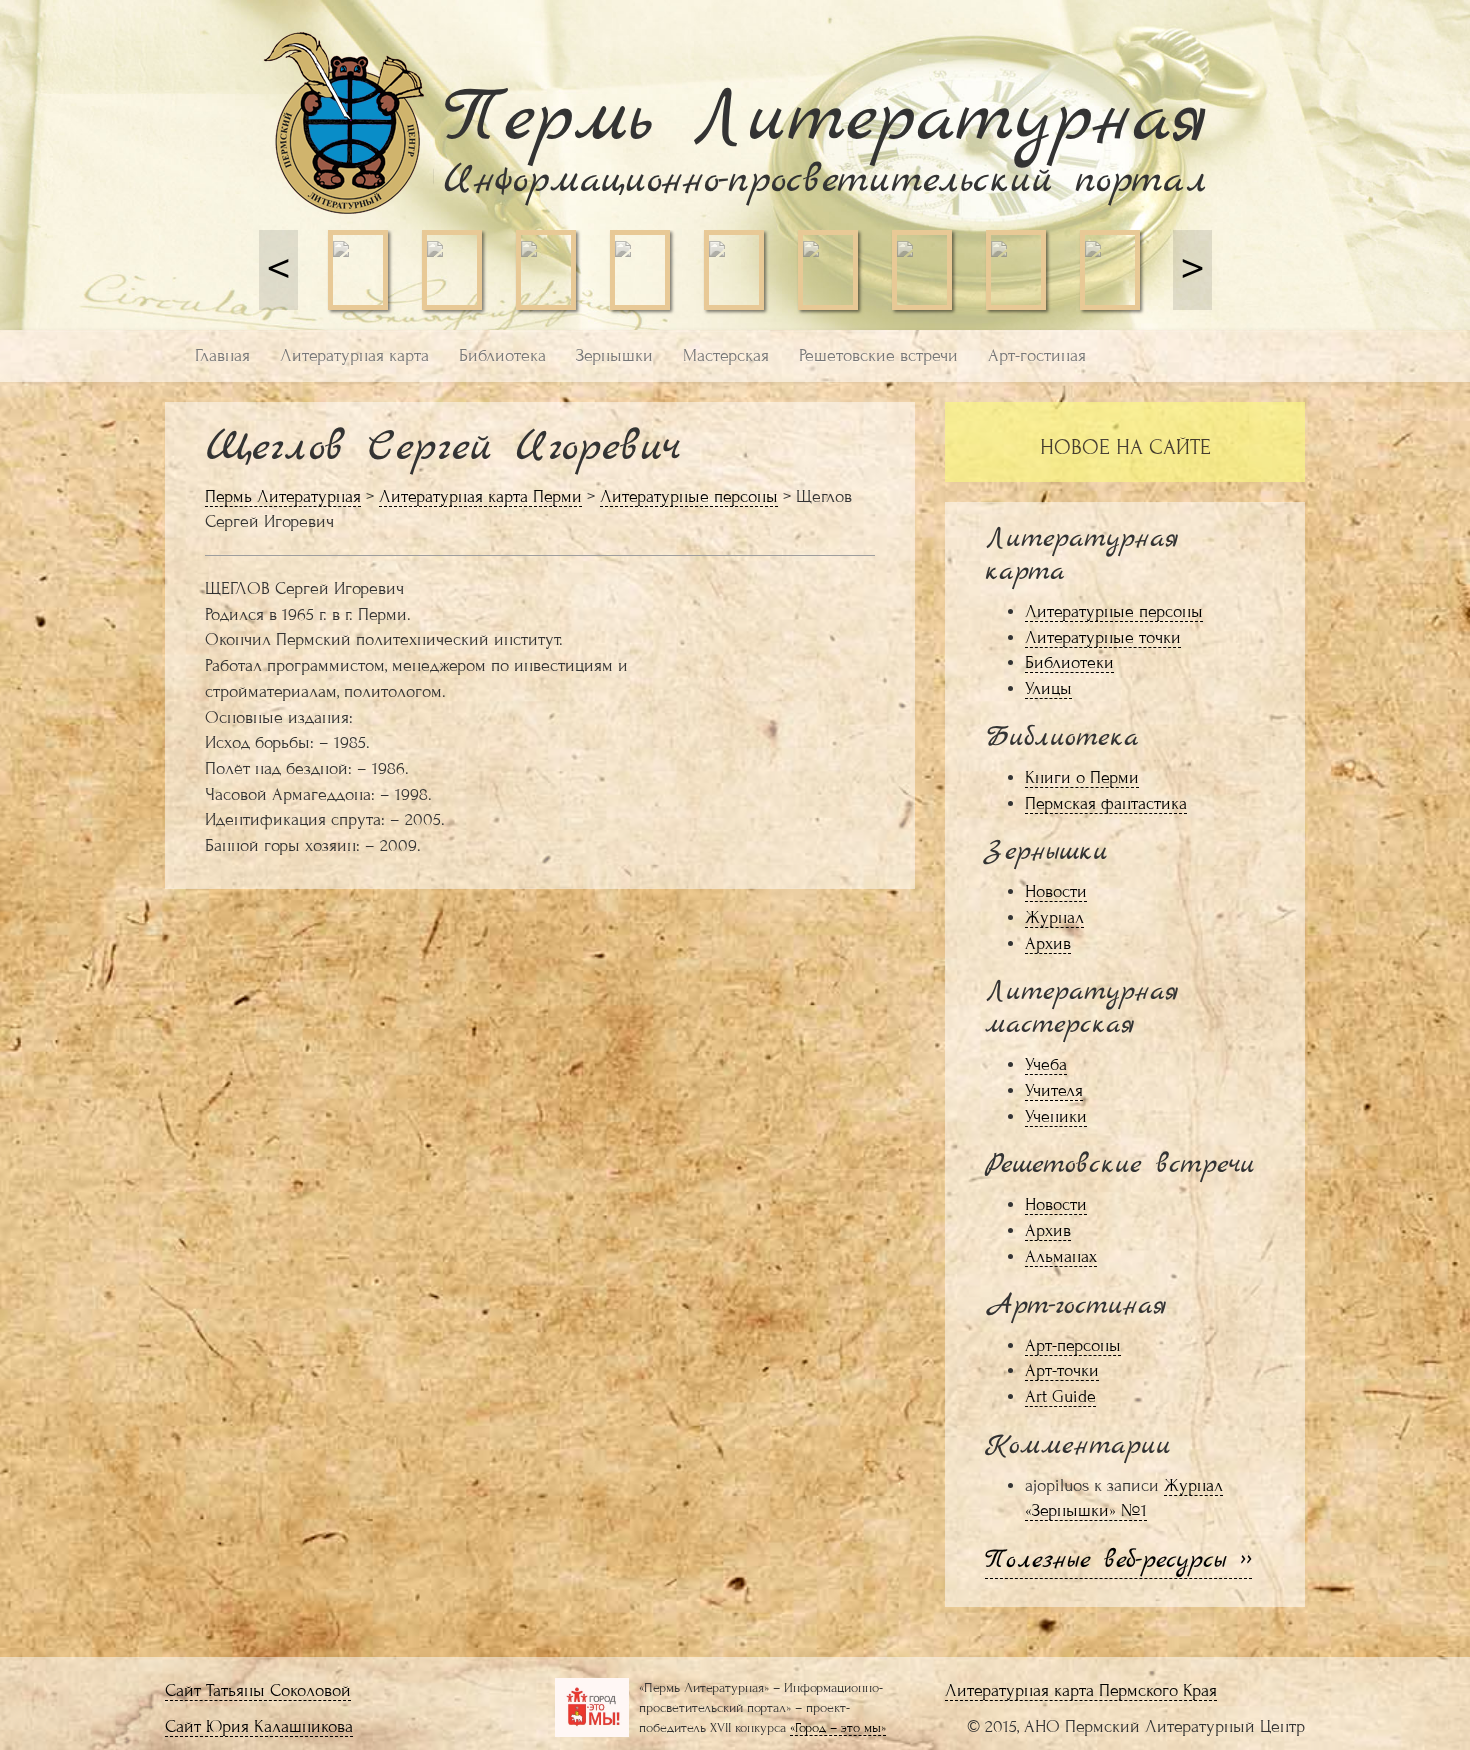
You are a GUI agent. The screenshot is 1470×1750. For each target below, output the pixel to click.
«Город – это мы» (838, 1727)
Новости (1056, 891)
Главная (222, 355)
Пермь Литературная (283, 496)
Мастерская (726, 355)
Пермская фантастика (1106, 803)
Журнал (1054, 917)
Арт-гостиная (1037, 355)
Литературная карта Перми (480, 496)
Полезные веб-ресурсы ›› (1118, 1560)
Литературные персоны (689, 496)
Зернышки (614, 355)
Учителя (1054, 1090)
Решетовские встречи (878, 355)
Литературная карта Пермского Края (1081, 1690)
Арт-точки (1062, 1370)
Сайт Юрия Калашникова (259, 1726)
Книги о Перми (1082, 777)
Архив (1048, 943)
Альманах (1061, 1256)
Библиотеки (1069, 662)
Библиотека (502, 355)
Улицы (1048, 688)
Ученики (1056, 1116)
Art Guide (1060, 1396)
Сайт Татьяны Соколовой (258, 1690)
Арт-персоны (1073, 1345)
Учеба (1046, 1064)
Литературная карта (354, 355)
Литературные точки (1103, 637)
